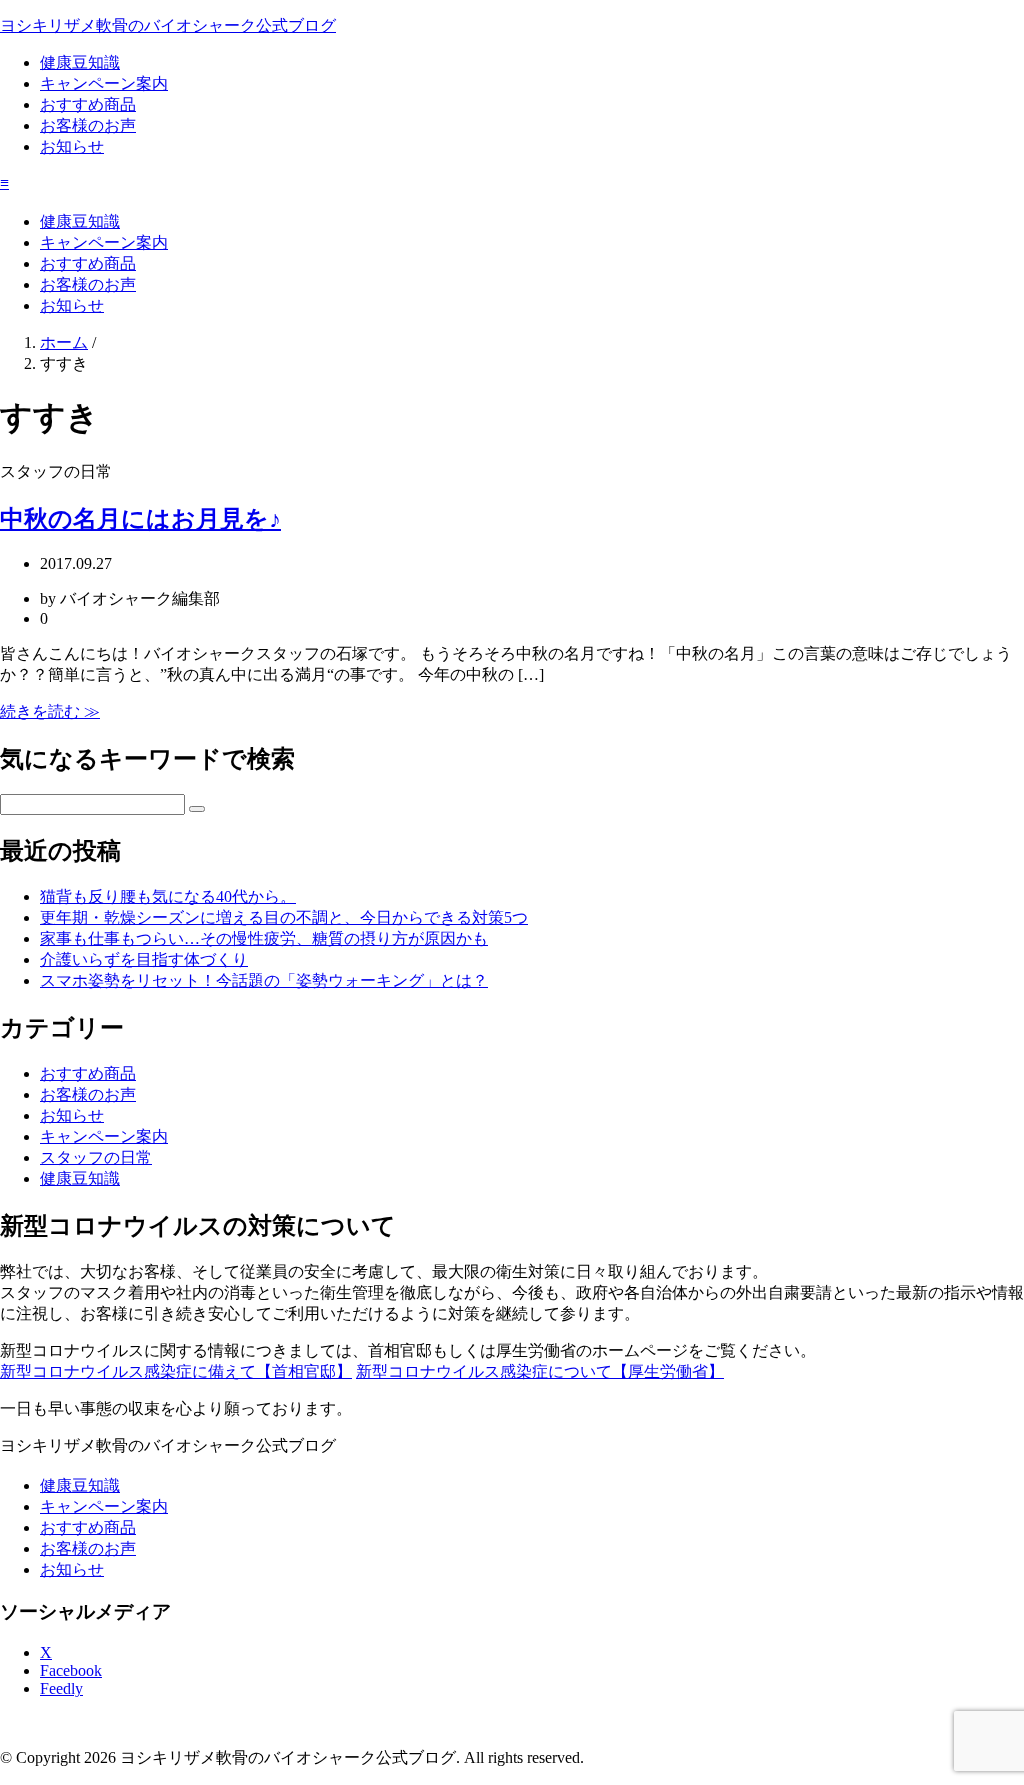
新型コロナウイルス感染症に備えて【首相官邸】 (176, 1371)
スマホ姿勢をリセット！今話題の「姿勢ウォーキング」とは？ (264, 980)
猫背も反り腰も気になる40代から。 (168, 896)
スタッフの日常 (96, 1157)
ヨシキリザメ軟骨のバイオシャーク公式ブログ (168, 25)
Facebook (71, 1670)
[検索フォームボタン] (197, 809)
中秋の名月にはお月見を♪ (140, 519)
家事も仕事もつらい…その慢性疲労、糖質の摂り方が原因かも (264, 938)
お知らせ (72, 146)
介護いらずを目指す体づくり (144, 959)
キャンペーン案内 (104, 83)
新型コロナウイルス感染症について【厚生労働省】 (540, 1371)
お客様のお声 (88, 125)
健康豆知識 (80, 62)
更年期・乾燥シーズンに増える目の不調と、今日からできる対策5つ (284, 917)
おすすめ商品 (88, 104)
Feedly (61, 1688)
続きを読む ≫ (50, 711)
